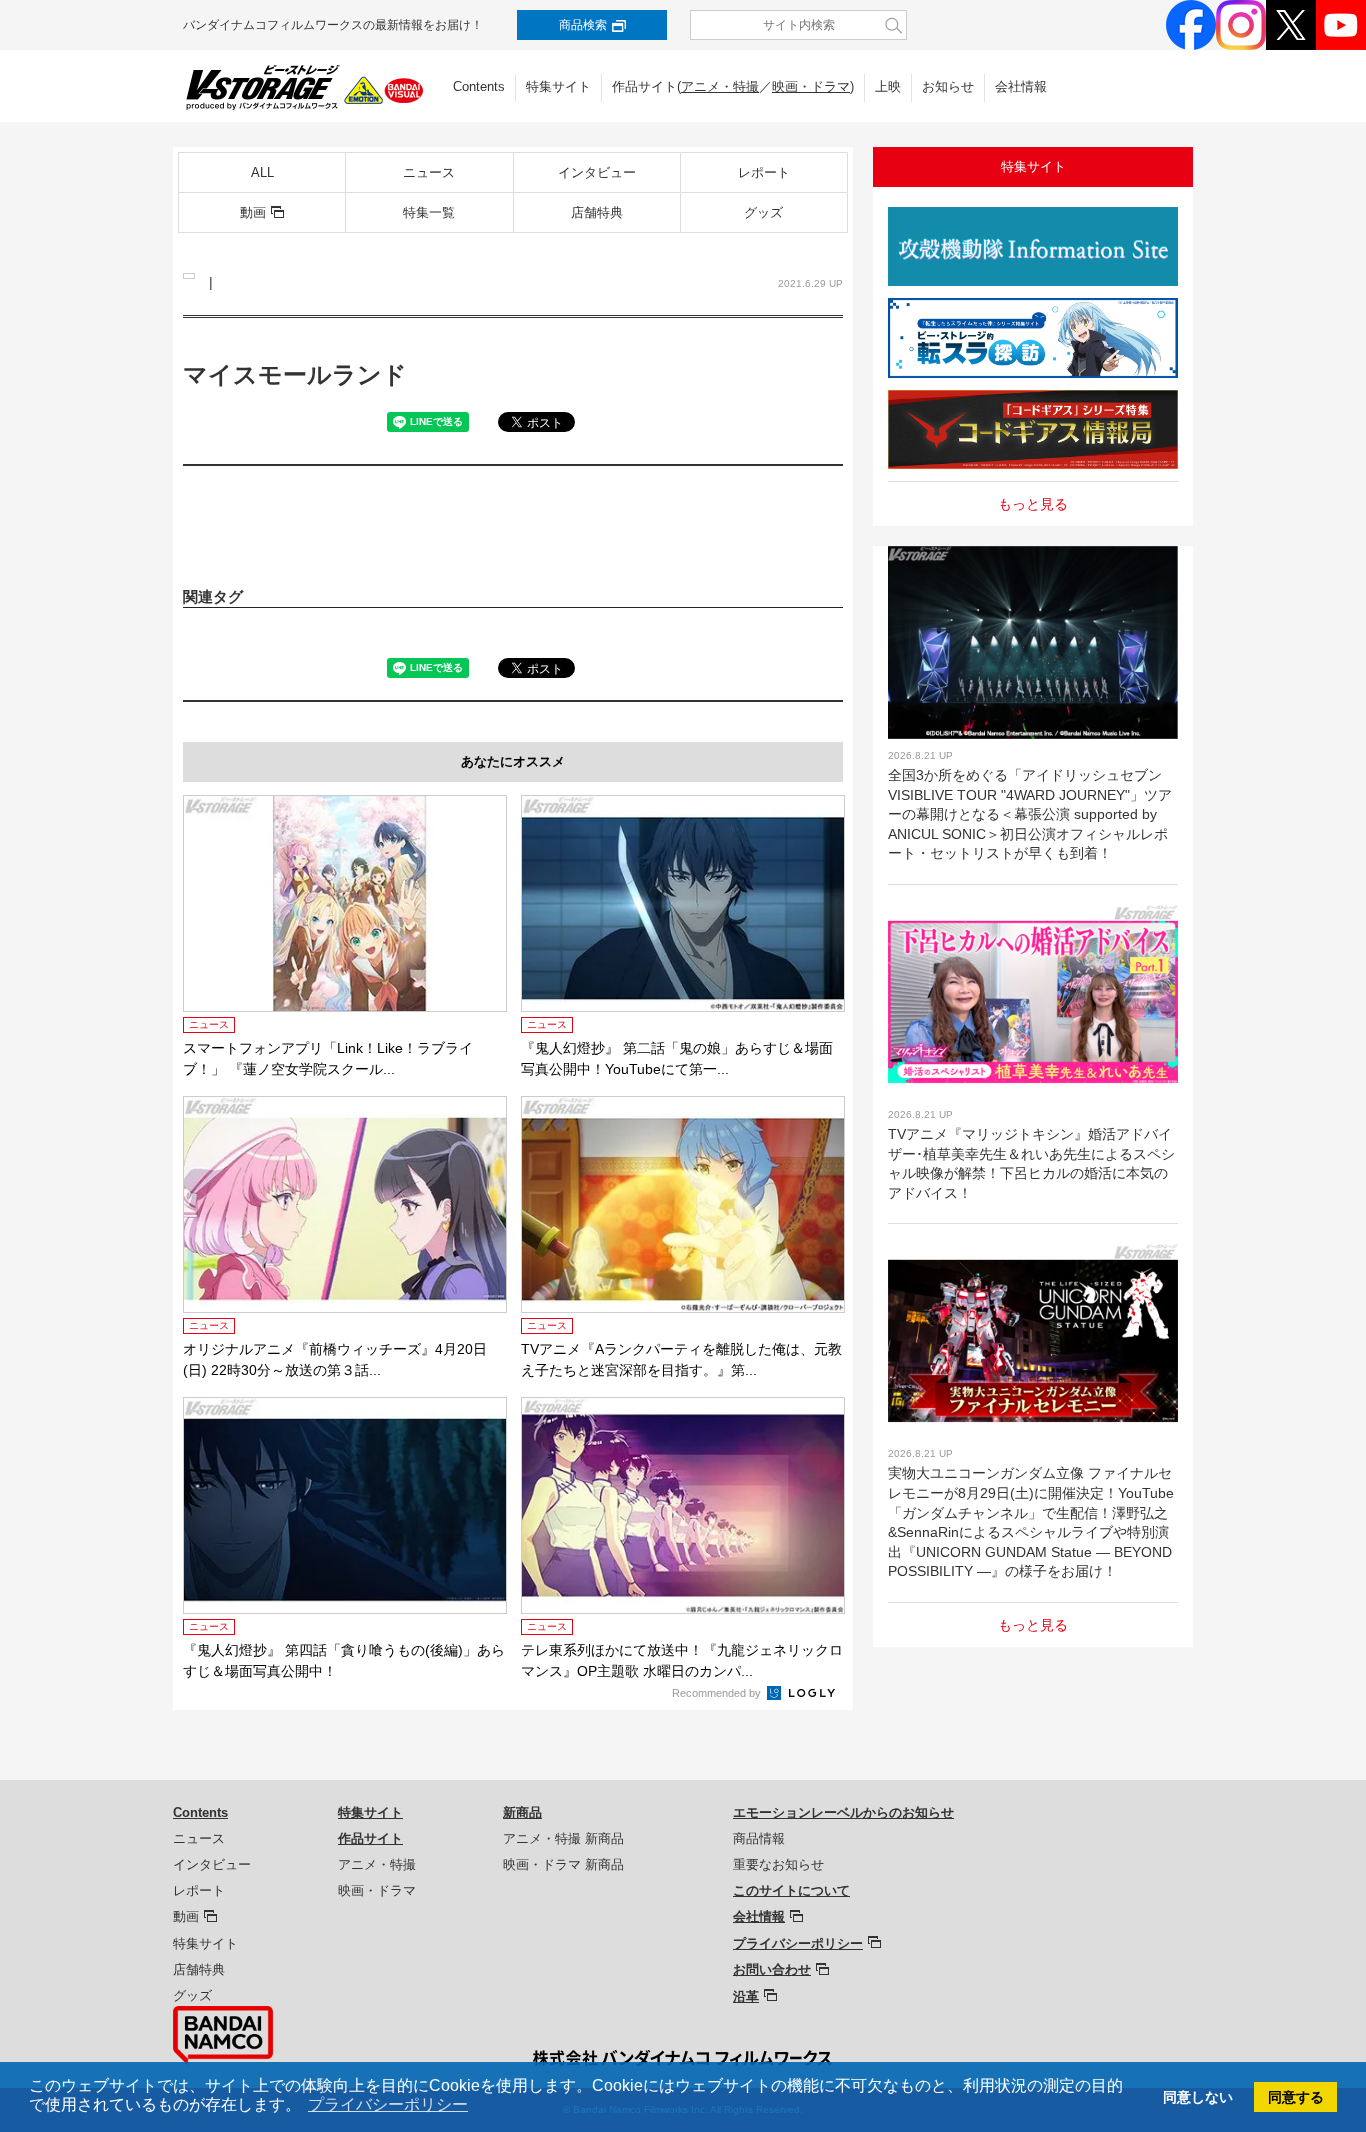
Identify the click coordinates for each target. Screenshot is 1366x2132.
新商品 (522, 1812)
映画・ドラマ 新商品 (563, 1864)
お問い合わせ (772, 1969)
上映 (888, 86)
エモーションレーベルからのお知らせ (843, 1812)
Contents (479, 86)
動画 (253, 212)
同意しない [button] (1198, 2097)
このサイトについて (791, 1890)
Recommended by (718, 1693)
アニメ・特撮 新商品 (563, 1838)
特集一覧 (429, 212)
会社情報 (1021, 86)
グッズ (763, 212)
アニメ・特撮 (720, 86)
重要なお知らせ (778, 1864)
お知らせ (948, 86)
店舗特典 (597, 212)
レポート (764, 172)
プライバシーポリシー (798, 1943)
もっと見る (1033, 504)
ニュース (429, 172)
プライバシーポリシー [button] (388, 2104)
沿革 (746, 1996)
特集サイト (558, 86)
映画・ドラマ (811, 86)
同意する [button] (1296, 2097)
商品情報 (759, 1838)
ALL (262, 172)
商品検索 (583, 25)
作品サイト (370, 1838)
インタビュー (597, 172)
